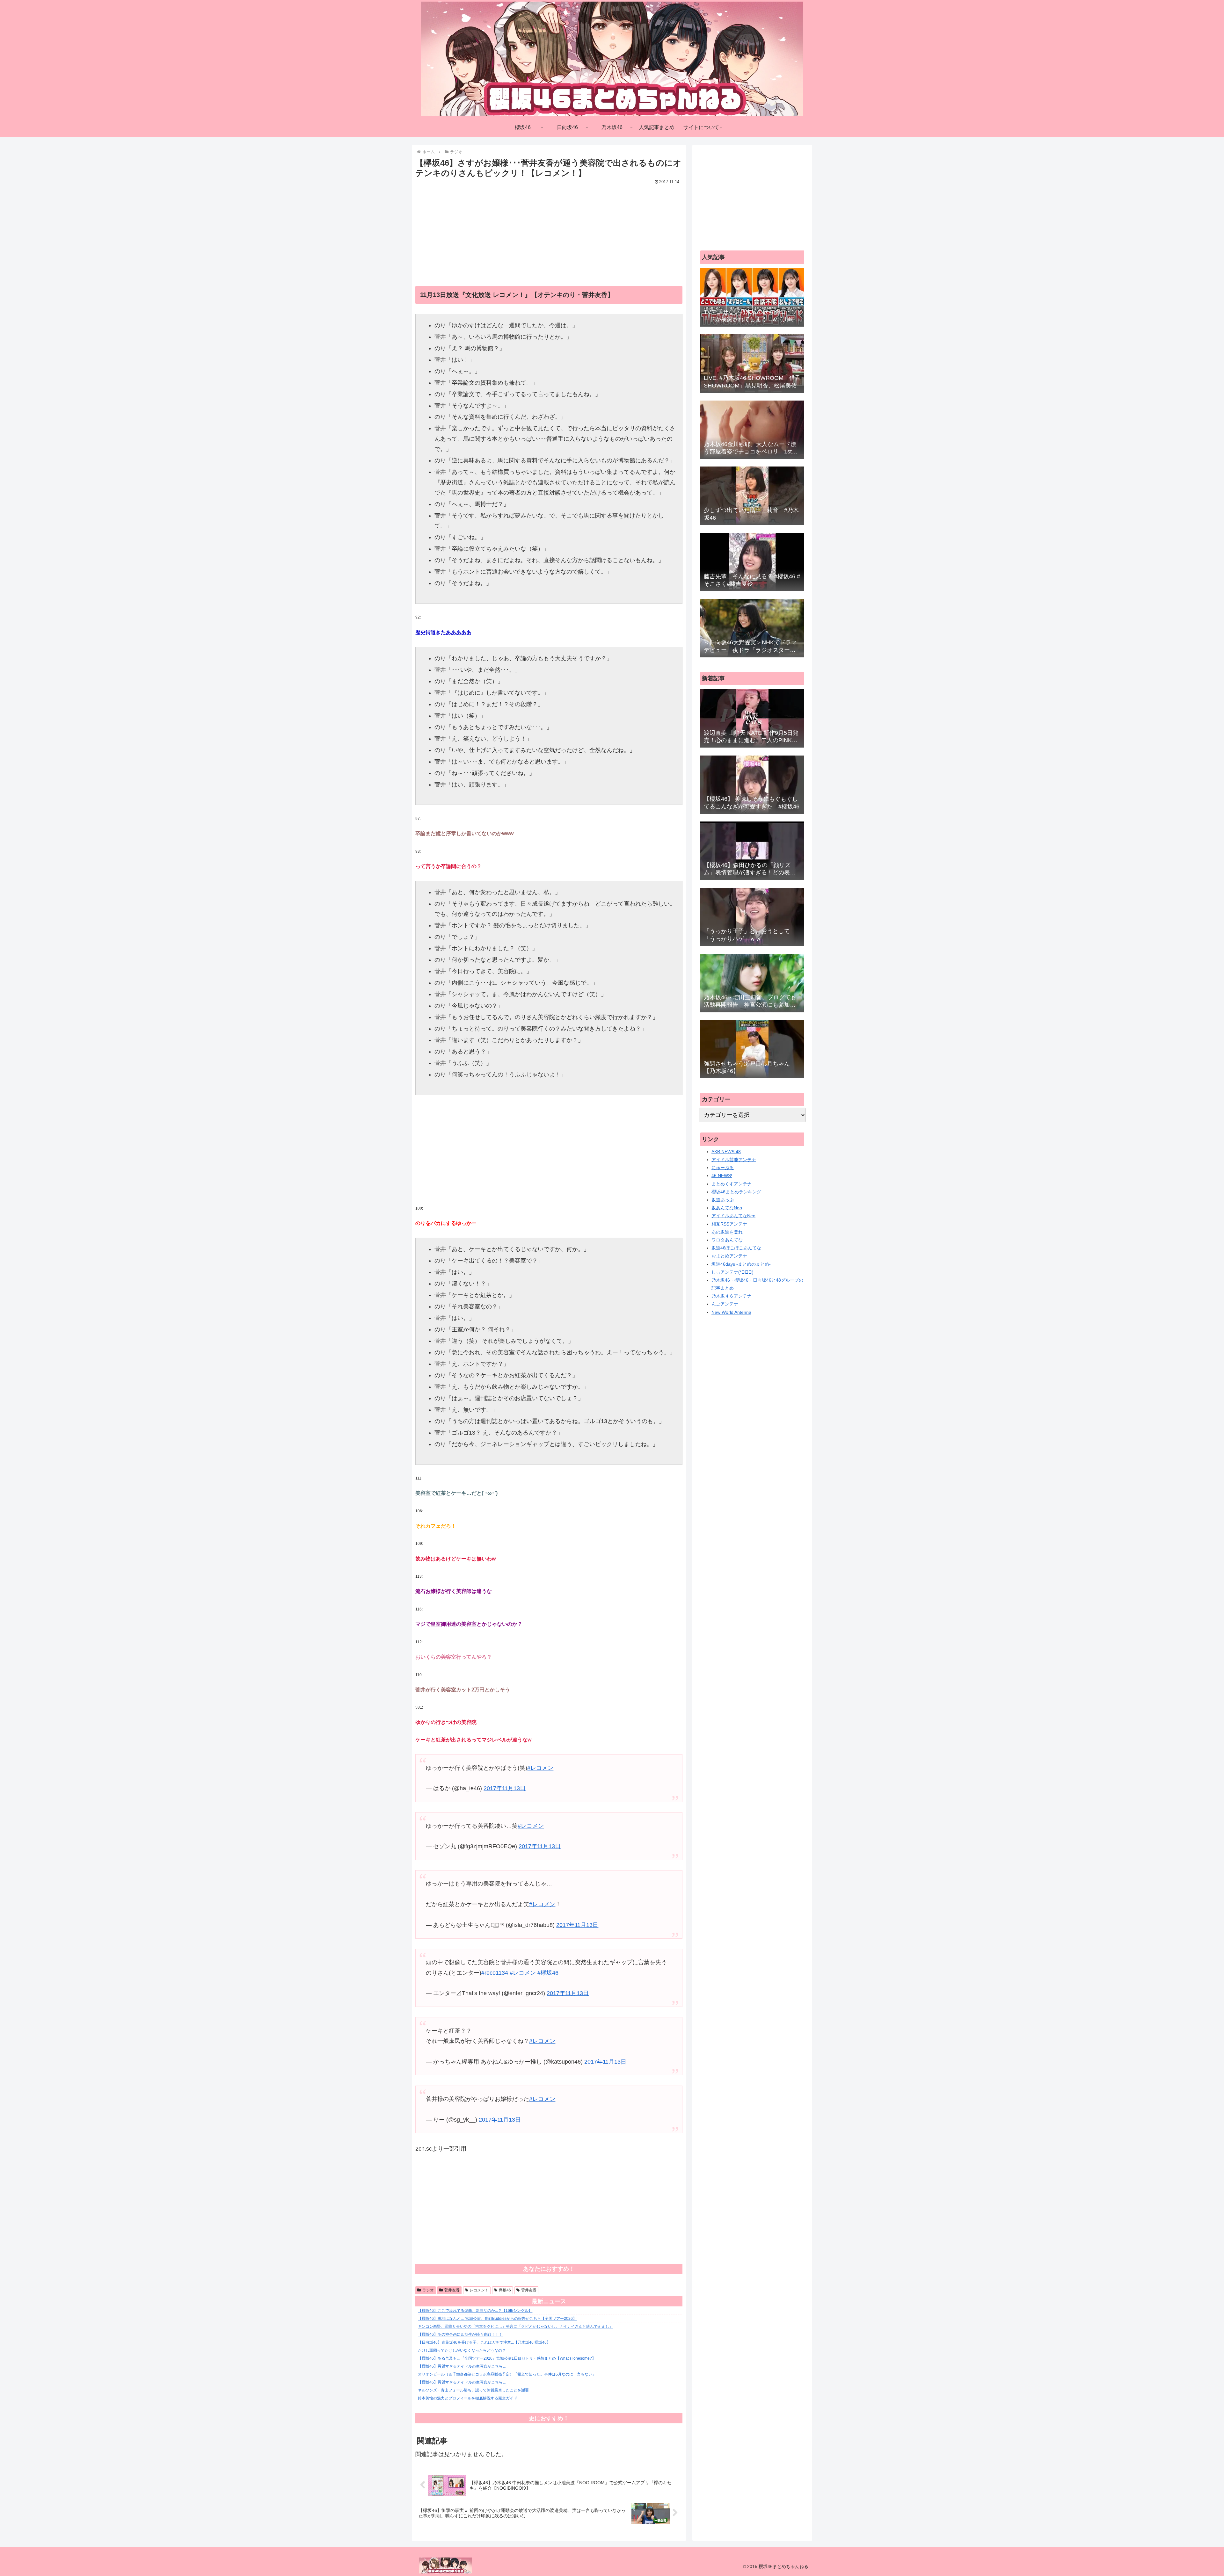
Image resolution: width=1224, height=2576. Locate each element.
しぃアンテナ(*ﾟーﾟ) (732, 1272)
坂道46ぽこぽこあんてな (736, 1248)
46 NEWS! (722, 1176)
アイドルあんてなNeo (733, 1216)
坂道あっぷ (723, 1200)
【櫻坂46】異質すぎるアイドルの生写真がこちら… (462, 2366)
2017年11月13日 (505, 1788)
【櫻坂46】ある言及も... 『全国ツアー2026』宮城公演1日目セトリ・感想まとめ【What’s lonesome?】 (507, 2358)
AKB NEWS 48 (726, 1152)
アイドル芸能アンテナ (734, 1160)
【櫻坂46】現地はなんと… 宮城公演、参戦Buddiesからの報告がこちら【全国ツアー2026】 (497, 2319)
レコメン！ (479, 2290)
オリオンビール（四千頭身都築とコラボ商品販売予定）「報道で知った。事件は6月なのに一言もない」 (507, 2374)
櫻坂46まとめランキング (736, 1192)
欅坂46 (505, 2290)
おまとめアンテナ (729, 1256)
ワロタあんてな (727, 1240)
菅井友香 (452, 2290)
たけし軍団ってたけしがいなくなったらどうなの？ (462, 2350)
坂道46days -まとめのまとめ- (741, 1264)
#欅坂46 (548, 1973)
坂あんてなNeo (727, 1208)
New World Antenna (731, 1312)
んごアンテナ (725, 1304)
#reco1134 (495, 1973)
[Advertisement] (549, 231)
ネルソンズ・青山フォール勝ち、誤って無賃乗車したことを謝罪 (473, 2390)
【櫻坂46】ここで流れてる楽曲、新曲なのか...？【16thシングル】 (475, 2311)
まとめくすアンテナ (732, 1184)
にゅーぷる (723, 1168)
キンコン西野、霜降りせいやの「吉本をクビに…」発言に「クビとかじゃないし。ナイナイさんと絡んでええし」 (515, 2326)
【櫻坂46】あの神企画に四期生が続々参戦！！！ (460, 2334)
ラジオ (428, 2290)
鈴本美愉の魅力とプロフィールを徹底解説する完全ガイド (468, 2398)
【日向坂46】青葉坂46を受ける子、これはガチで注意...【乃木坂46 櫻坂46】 (484, 2342)
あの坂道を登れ (727, 1232)
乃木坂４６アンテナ (732, 1296)
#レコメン (540, 1768)
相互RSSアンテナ (729, 1224)
